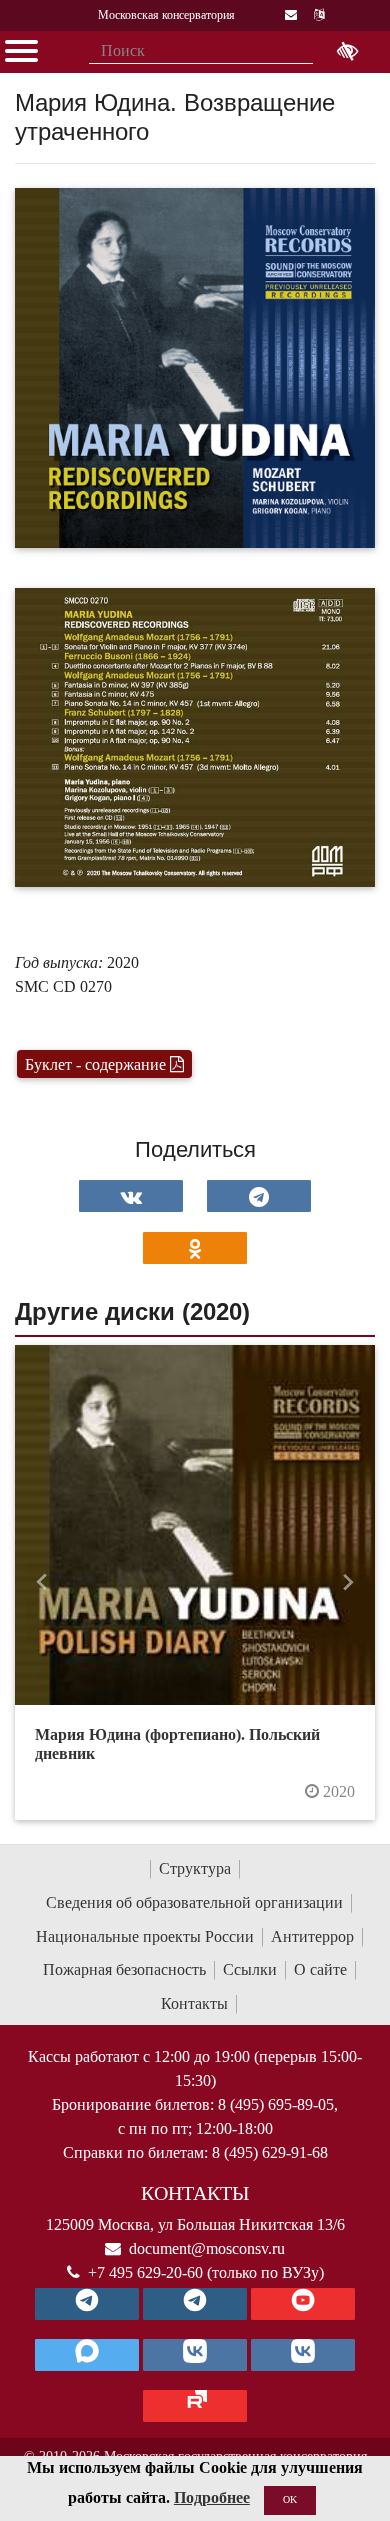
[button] (42, 1582)
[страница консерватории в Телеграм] (87, 2304)
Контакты (194, 2003)
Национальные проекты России (145, 1936)
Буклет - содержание (97, 1064)
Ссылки (250, 1969)
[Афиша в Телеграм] (195, 2406)
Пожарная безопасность (124, 1969)
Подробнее (212, 2497)
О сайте (320, 1969)
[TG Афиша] (195, 2304)
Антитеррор (312, 1936)
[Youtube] (303, 2304)
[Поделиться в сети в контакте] (131, 1196)
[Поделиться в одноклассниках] (195, 1248)
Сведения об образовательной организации (194, 1902)
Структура (195, 1868)
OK (290, 2499)
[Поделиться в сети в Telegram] (259, 1196)
